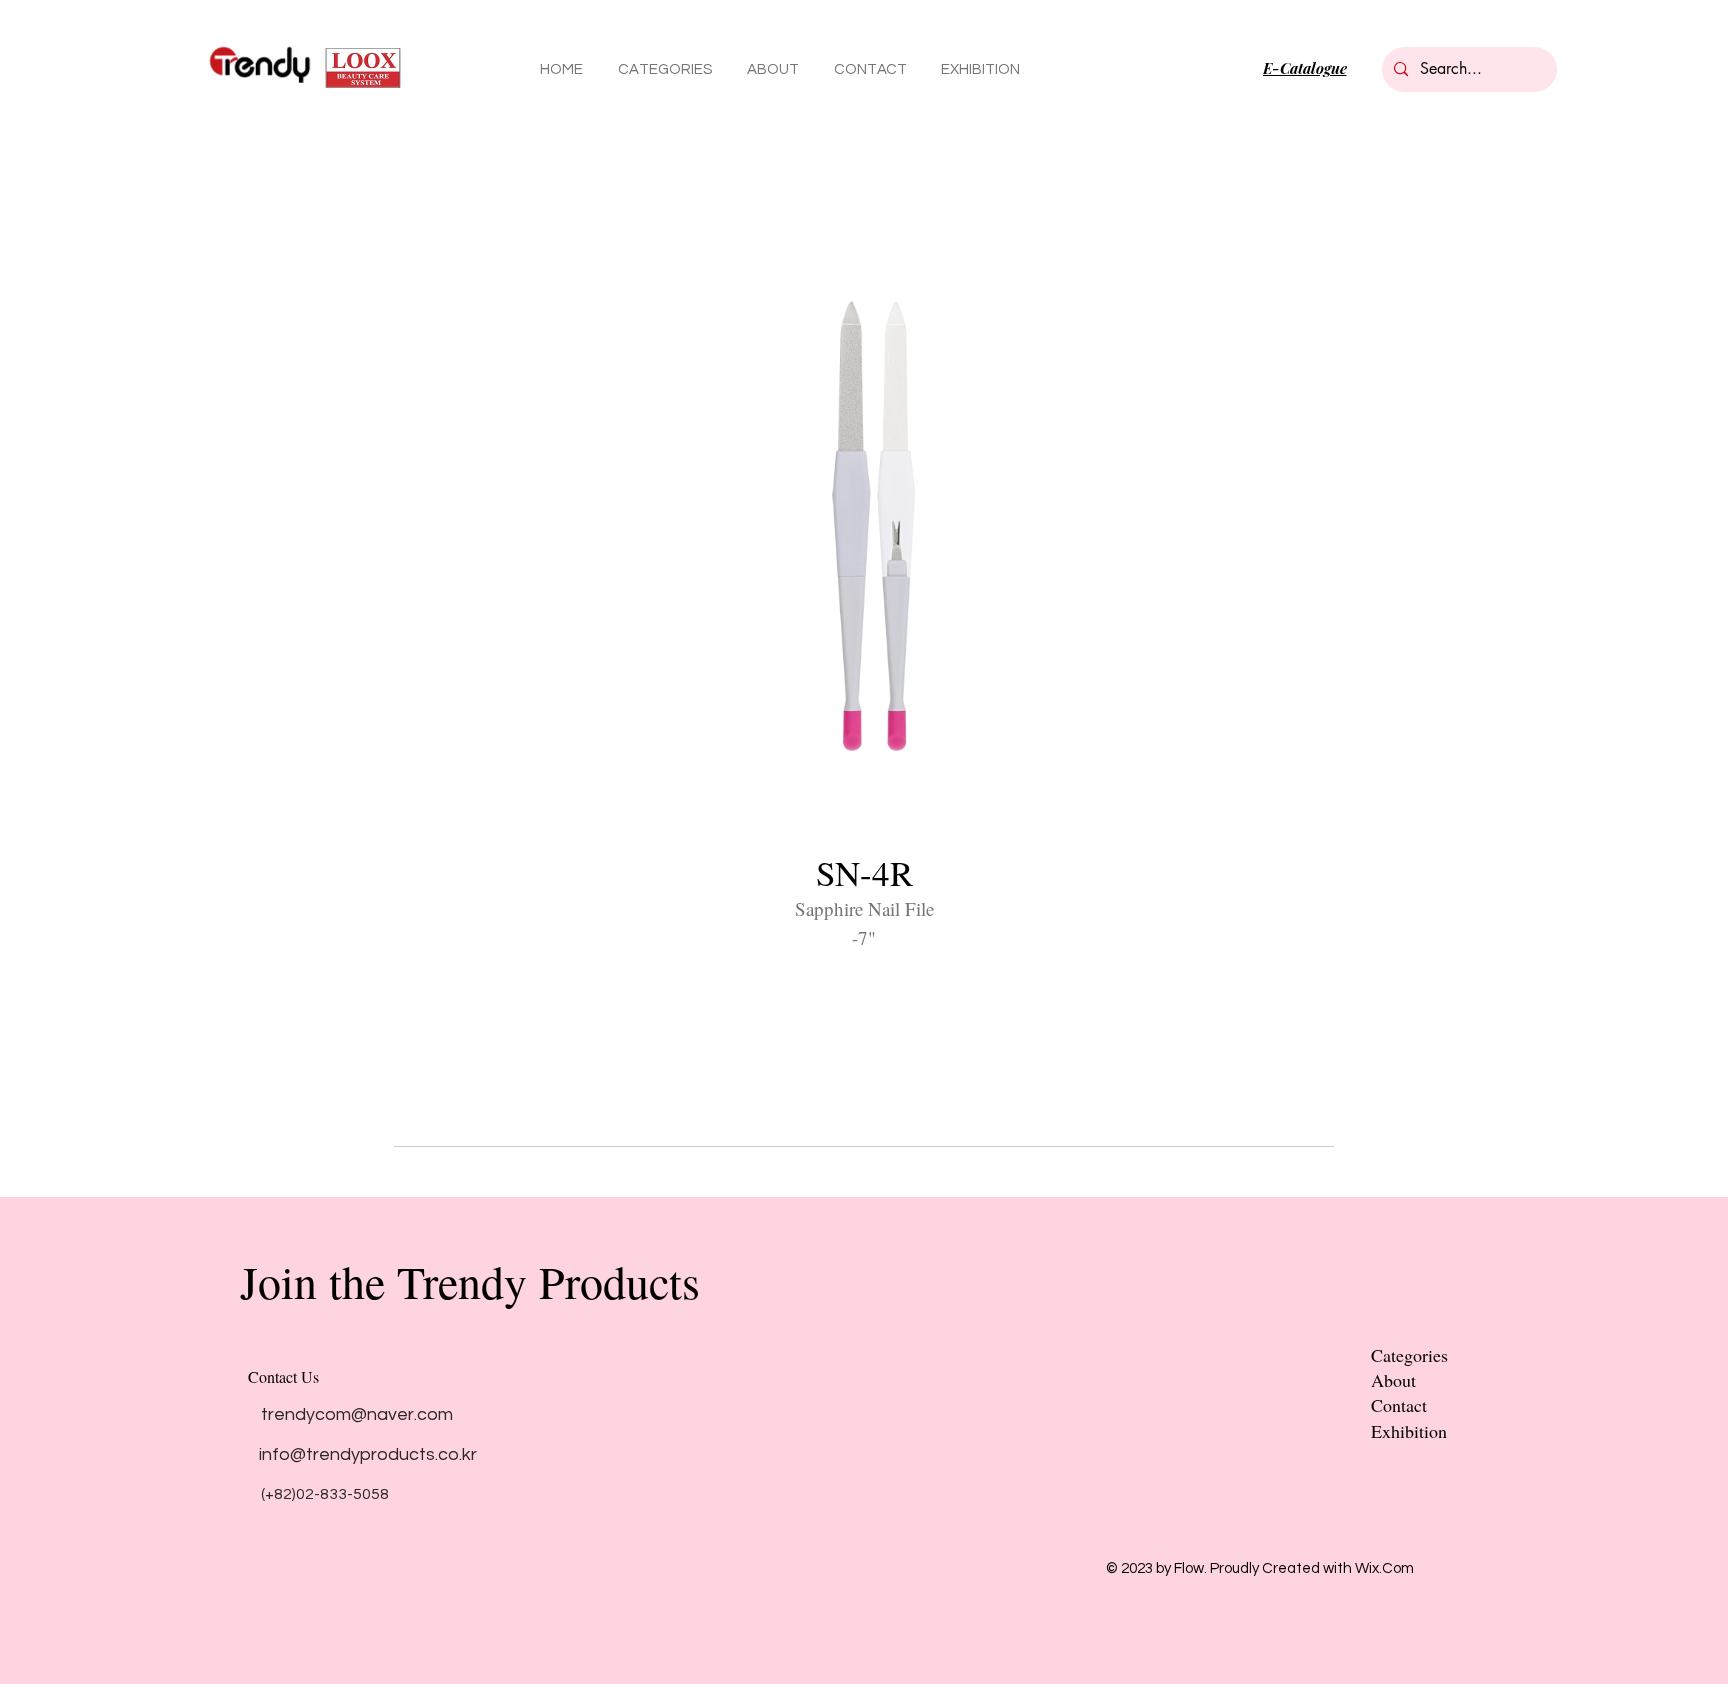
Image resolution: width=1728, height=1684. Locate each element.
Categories (1409, 1355)
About (1393, 1380)
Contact (1399, 1405)
